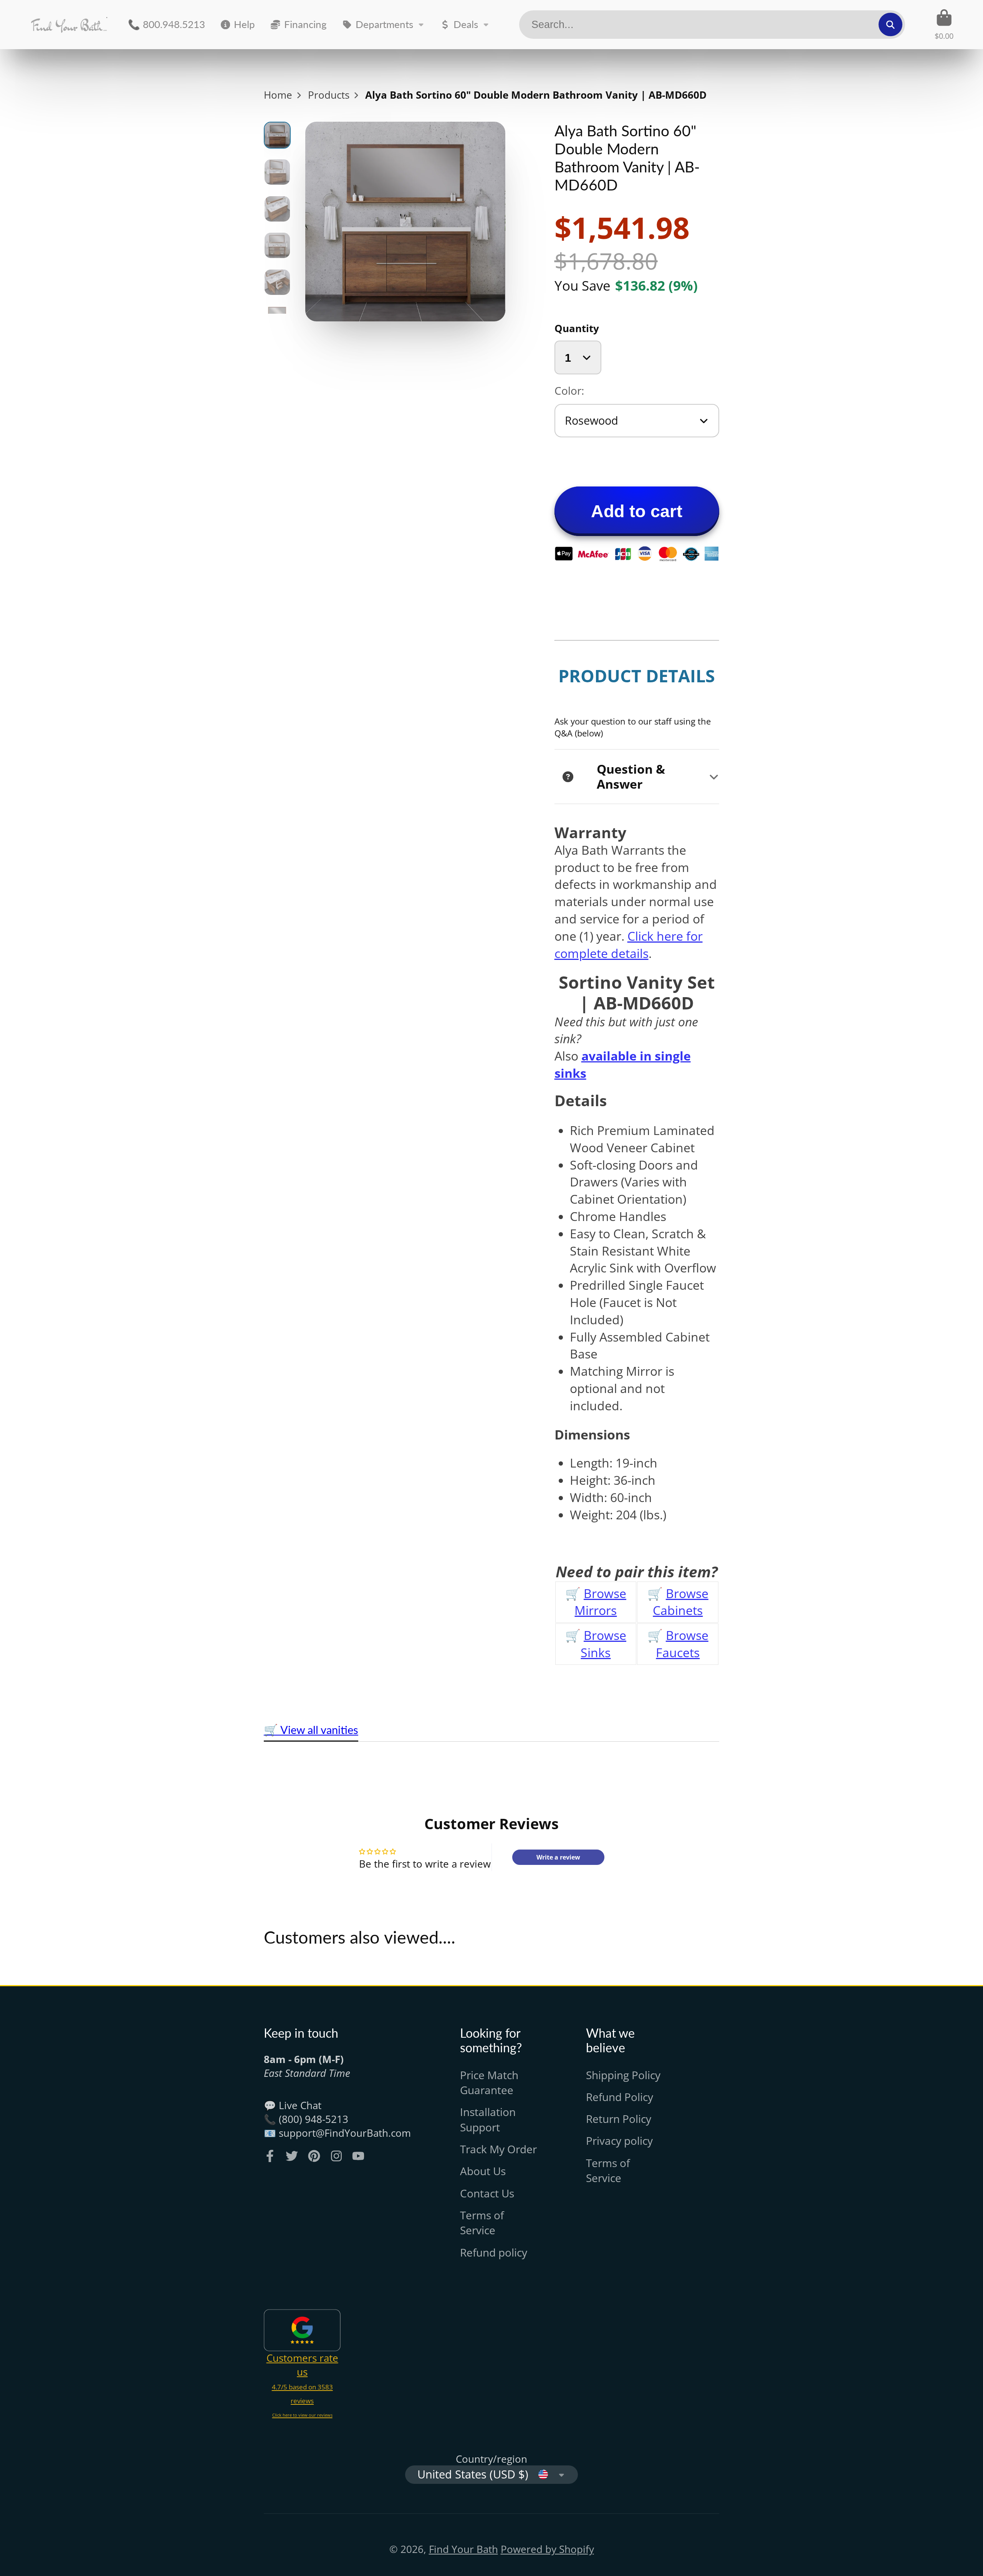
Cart (944, 24)
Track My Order (498, 2149)
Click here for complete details (629, 945)
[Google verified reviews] (302, 2330)
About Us (483, 2171)
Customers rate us (302, 2365)
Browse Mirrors (600, 1602)
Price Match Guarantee (489, 2082)
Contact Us (487, 2193)
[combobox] (712, 25)
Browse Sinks (603, 1644)
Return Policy (619, 2119)
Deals (466, 24)
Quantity (577, 328)
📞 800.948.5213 (166, 24)
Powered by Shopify (547, 2549)
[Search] (890, 24)
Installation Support (488, 2119)
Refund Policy (620, 2097)
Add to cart (637, 511)
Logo (69, 25)
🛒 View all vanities (311, 1730)
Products (329, 95)
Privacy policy (619, 2141)
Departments (384, 24)
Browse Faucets (682, 1644)
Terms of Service (482, 2223)
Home (278, 95)
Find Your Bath (463, 2549)
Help (244, 24)
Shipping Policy (623, 2075)
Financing (305, 24)
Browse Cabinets (681, 1602)
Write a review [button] (558, 1857)
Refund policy (494, 2252)
